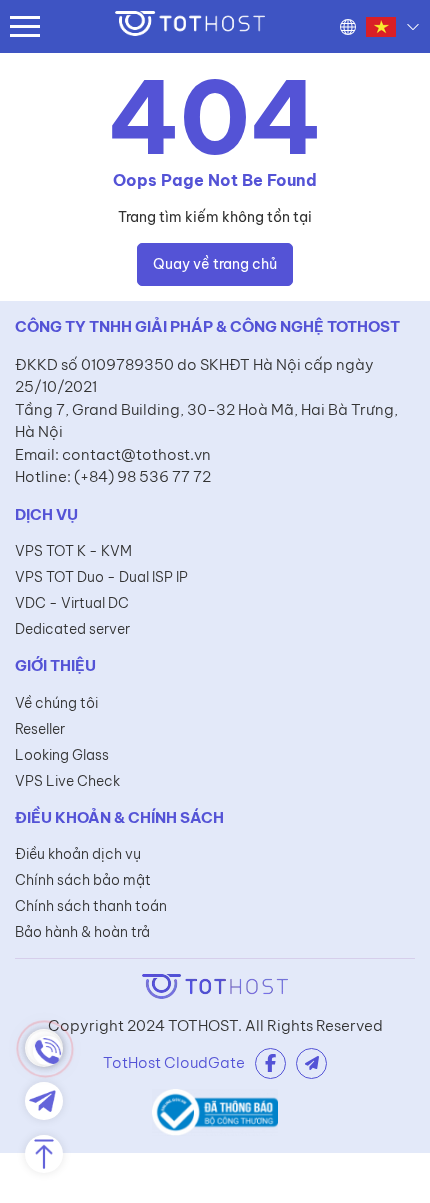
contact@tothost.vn (136, 454)
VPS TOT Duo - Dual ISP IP (101, 577)
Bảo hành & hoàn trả (82, 932)
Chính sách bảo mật (83, 880)
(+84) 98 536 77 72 (142, 476)
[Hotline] (44, 1048)
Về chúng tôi (56, 703)
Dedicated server (72, 629)
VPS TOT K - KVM (73, 551)
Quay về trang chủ (215, 264)
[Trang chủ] (190, 27)
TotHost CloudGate (174, 1062)
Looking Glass (62, 755)
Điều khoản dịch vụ (78, 854)
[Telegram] (311, 1063)
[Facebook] (270, 1063)
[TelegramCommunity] (44, 1101)
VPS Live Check (67, 781)
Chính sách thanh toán (91, 906)
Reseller (40, 729)
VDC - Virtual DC (72, 603)
